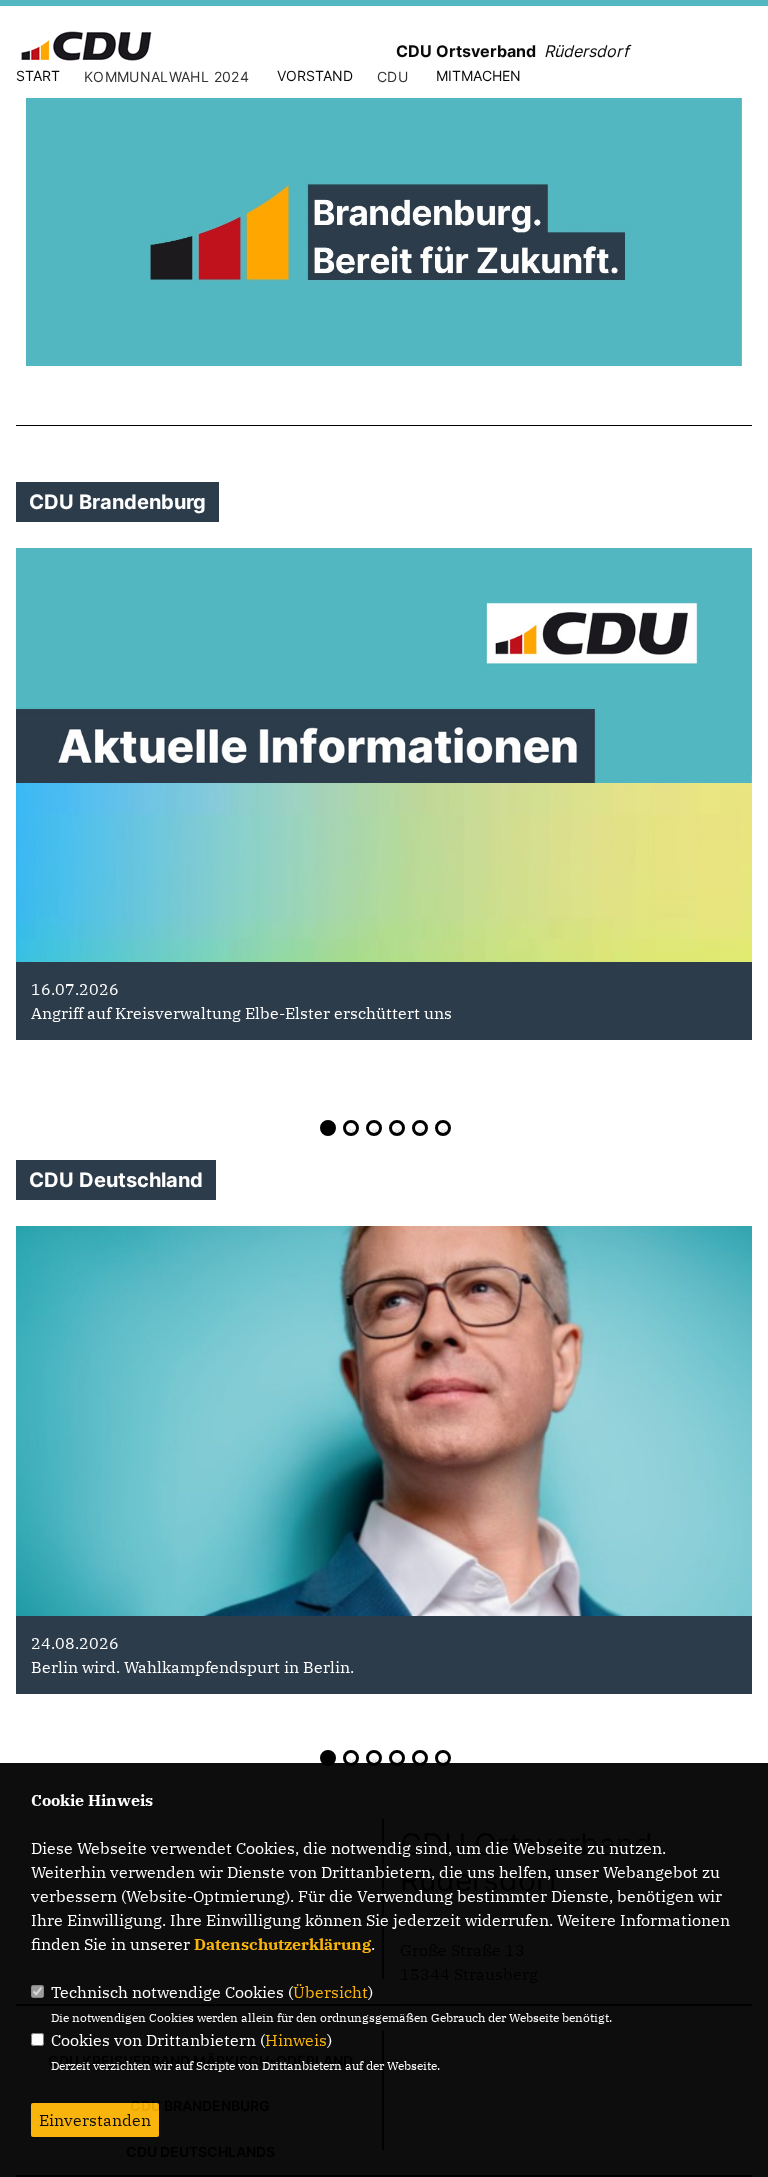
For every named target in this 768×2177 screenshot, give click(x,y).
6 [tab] (443, 1128)
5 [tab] (420, 1128)
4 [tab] (397, 1128)
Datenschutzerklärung (282, 1944)
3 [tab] (374, 1128)
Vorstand (315, 75)
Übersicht (330, 1992)
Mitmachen (478, 75)
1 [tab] (328, 1128)
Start (38, 75)
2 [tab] (351, 1128)
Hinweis (296, 2040)
